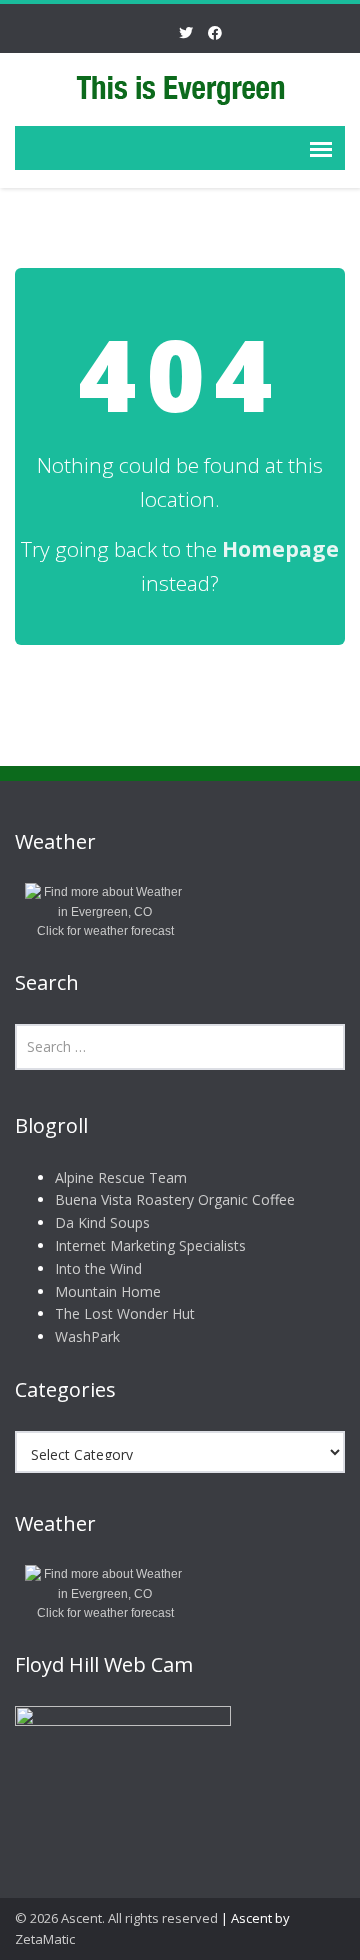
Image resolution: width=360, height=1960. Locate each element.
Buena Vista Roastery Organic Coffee (175, 1199)
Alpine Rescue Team (121, 1177)
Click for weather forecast (105, 931)
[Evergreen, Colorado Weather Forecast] (105, 902)
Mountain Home (108, 1291)
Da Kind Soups (102, 1222)
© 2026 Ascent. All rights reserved (116, 1918)
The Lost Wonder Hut (125, 1313)
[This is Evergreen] (180, 87)
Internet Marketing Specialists (150, 1245)
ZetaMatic (45, 1939)
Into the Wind (98, 1268)
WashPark (87, 1336)
